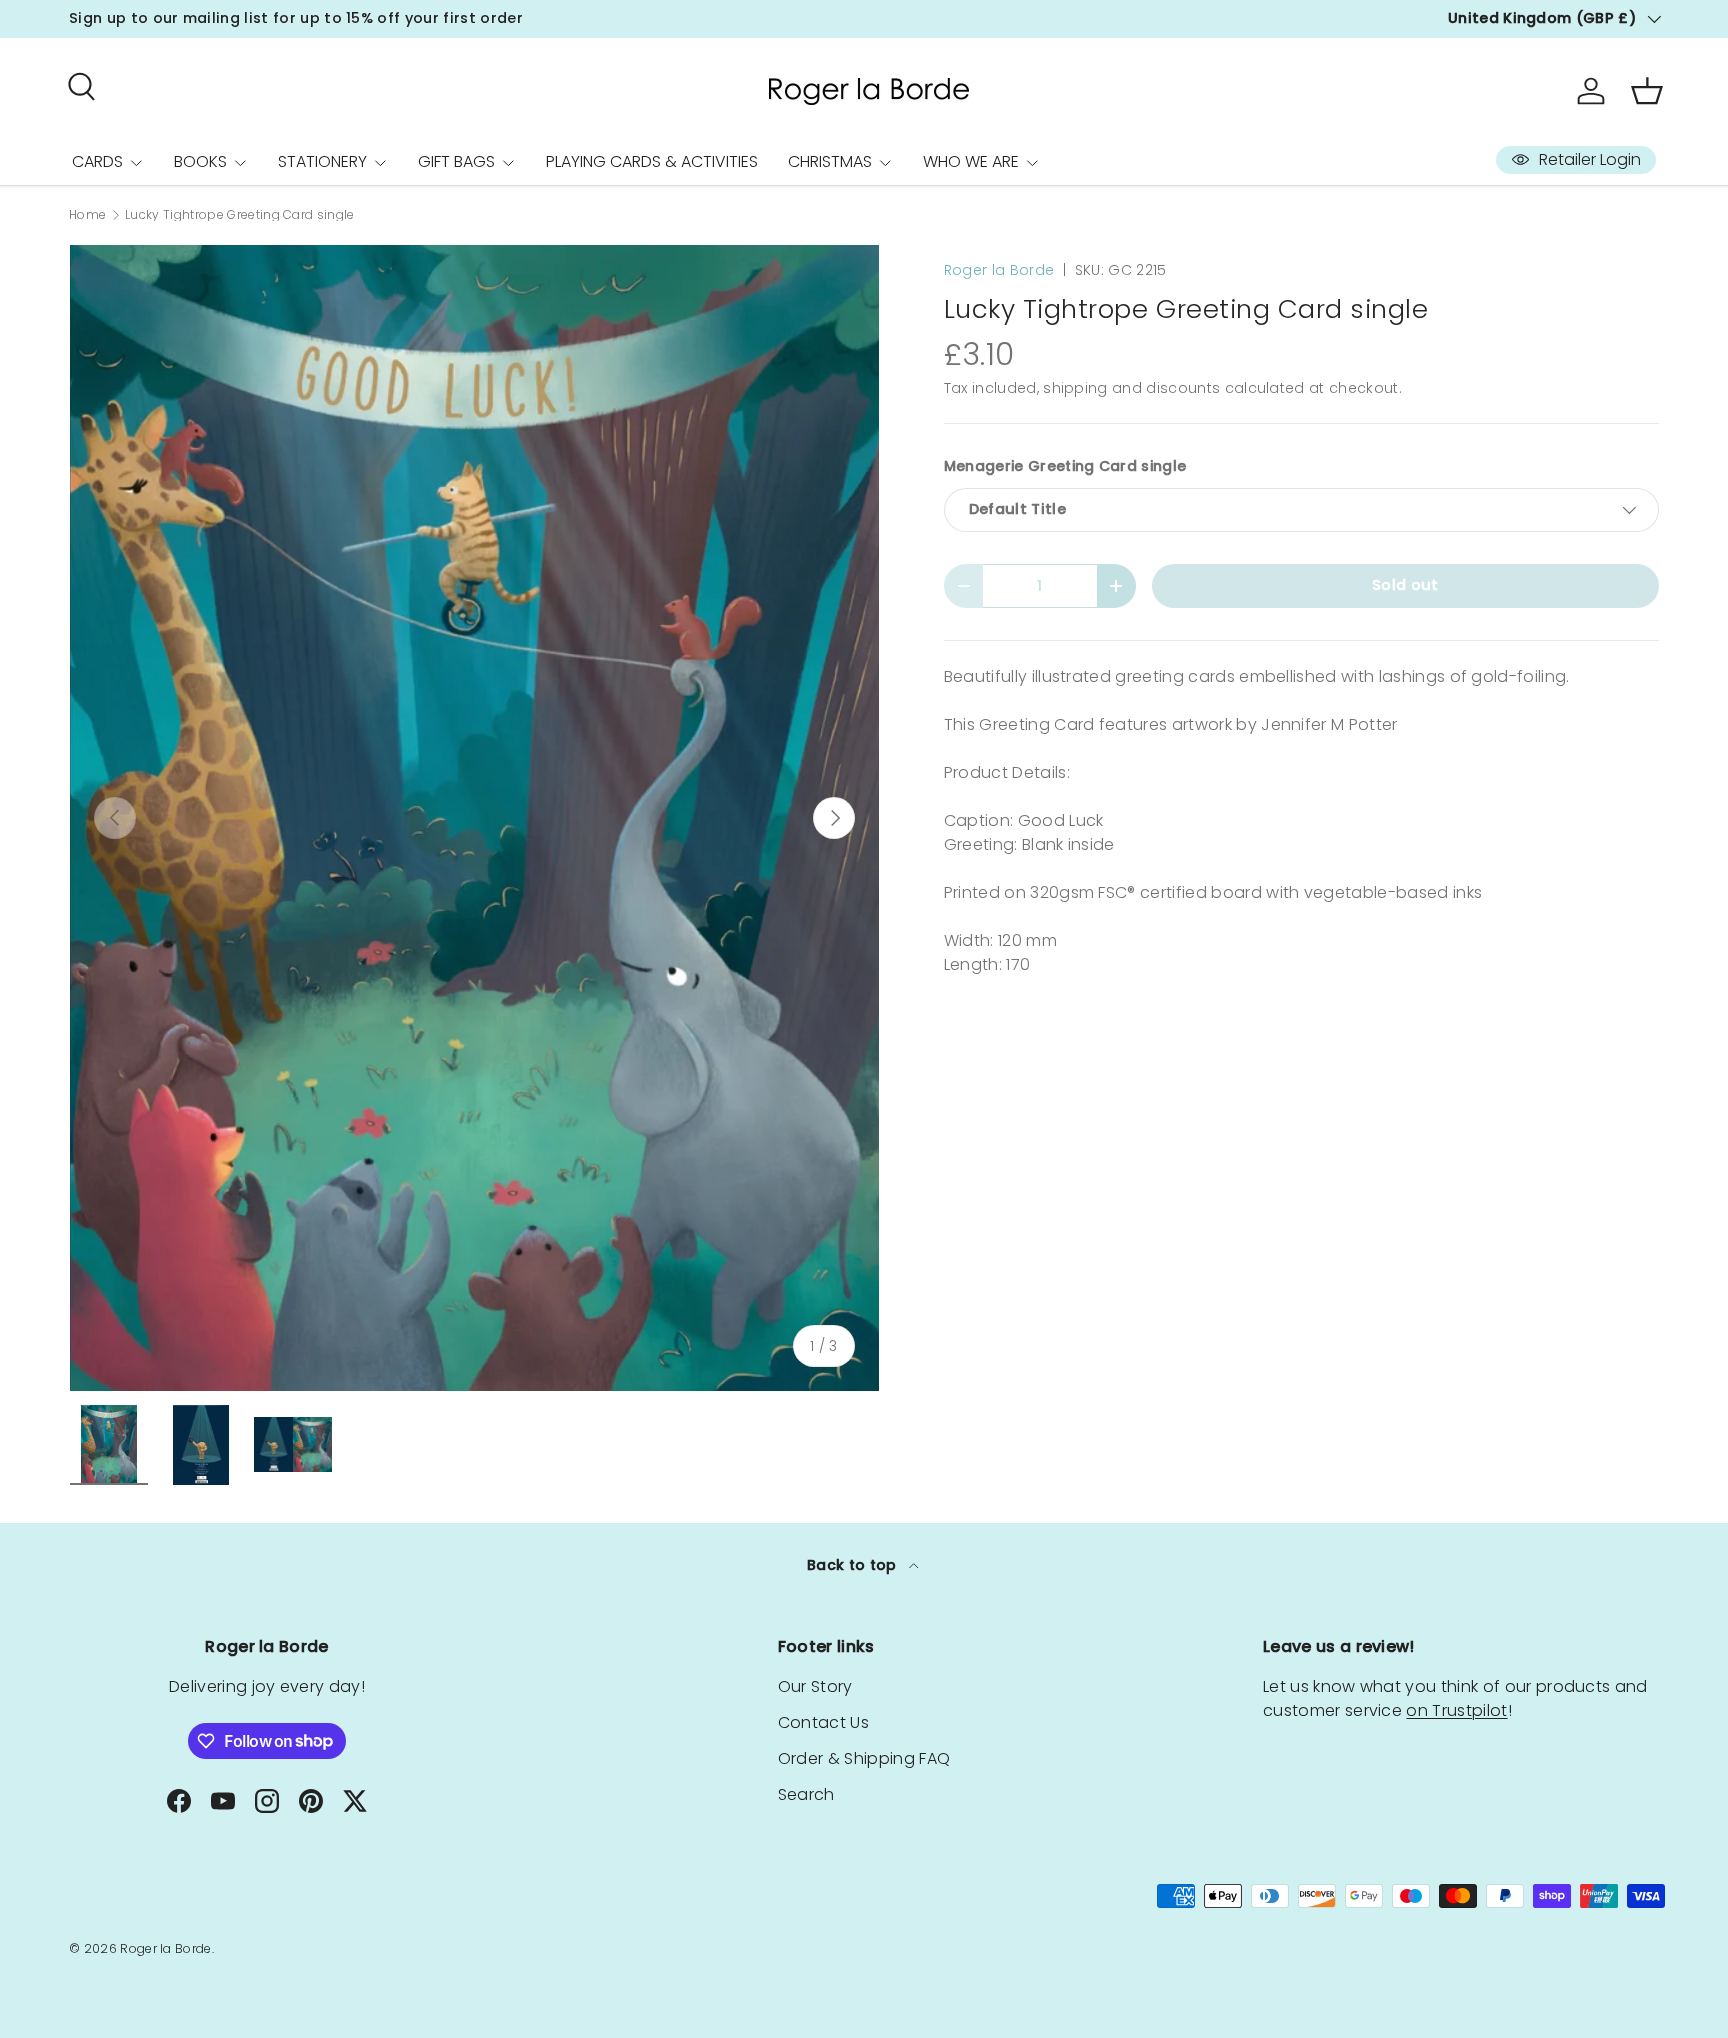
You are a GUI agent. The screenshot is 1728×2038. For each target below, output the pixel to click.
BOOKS (200, 161)
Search (806, 1794)
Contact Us (823, 1722)
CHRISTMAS (830, 161)
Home (87, 215)
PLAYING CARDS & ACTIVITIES (652, 161)
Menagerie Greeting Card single (1065, 466)
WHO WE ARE (971, 161)
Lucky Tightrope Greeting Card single (240, 215)
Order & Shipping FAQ (864, 1758)
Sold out (1405, 585)
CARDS (97, 161)
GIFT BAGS (456, 161)
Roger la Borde (999, 270)
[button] (1647, 91)
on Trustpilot (1456, 1710)
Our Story (815, 1686)
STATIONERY (322, 161)
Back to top (854, 1565)
